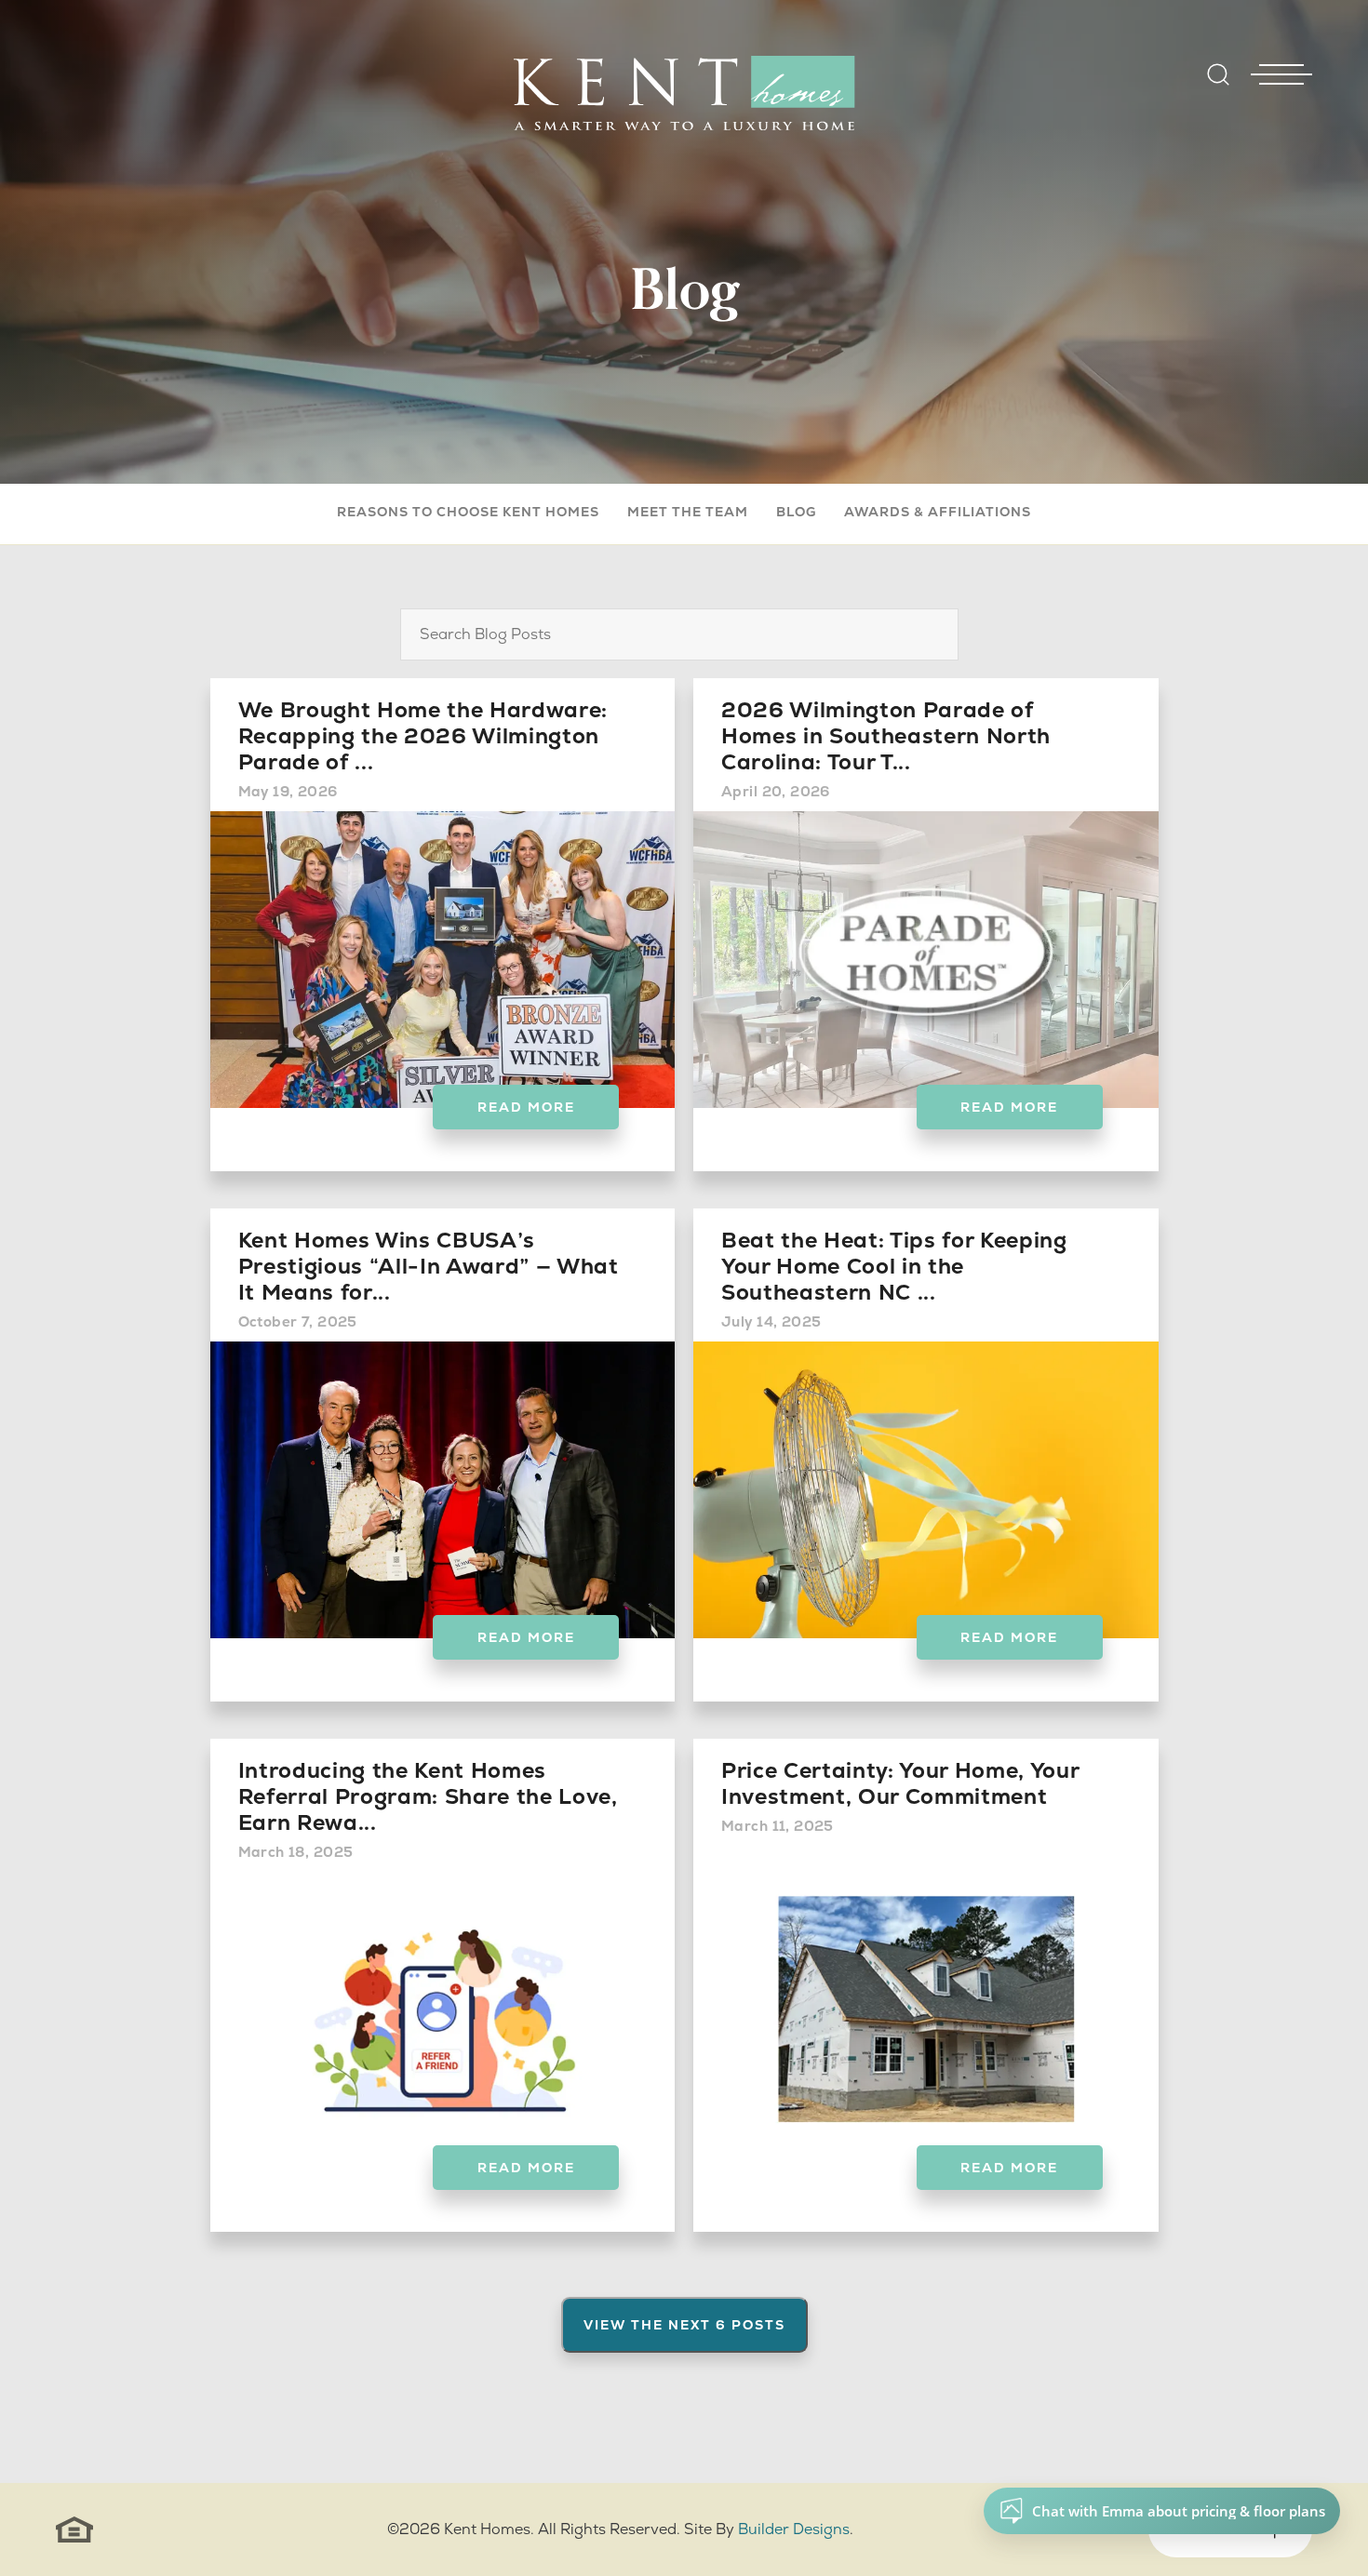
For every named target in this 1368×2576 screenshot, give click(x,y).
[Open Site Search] (1218, 74)
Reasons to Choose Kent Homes (468, 512)
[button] (1218, 87)
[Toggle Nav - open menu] (1281, 46)
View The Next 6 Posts (684, 2325)
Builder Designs (794, 2529)
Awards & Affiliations (938, 512)
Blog (796, 512)
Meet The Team (688, 512)
